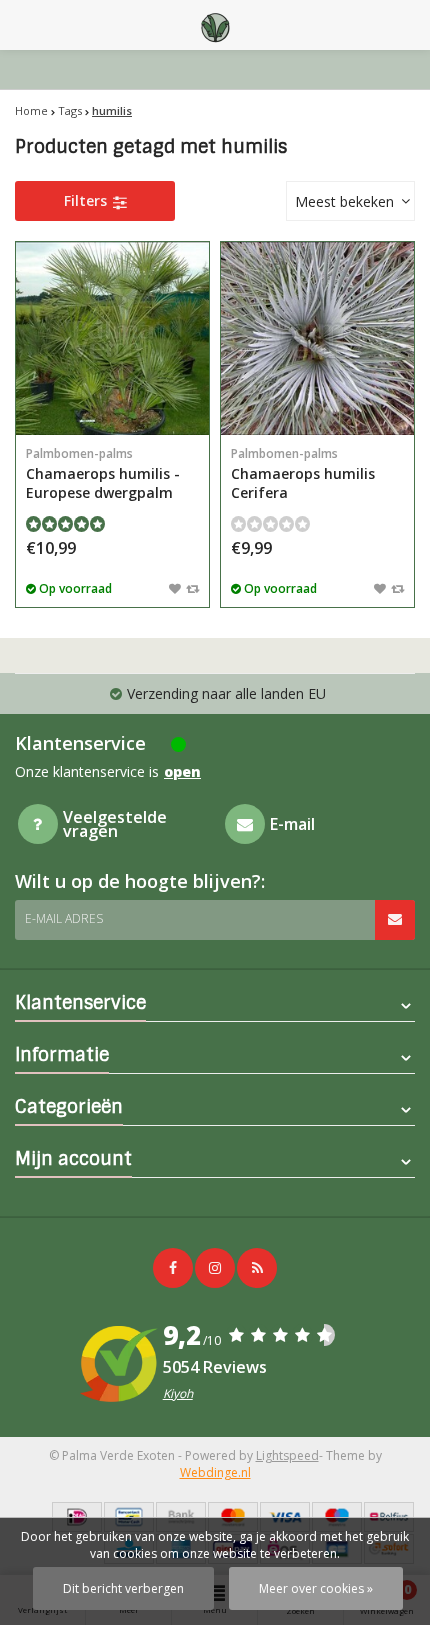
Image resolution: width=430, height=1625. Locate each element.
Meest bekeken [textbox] (344, 201)
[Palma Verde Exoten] (215, 25)
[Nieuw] (257, 1268)
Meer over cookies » (316, 1588)
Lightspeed (287, 1455)
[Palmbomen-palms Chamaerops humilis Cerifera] (317, 338)
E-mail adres (64, 918)
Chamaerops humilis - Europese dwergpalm (103, 473)
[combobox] (350, 201)
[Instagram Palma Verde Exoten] (215, 1268)
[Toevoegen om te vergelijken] (192, 588)
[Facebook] (173, 1268)
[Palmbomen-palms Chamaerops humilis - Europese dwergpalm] (112, 338)
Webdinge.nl (215, 1472)
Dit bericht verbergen (123, 1588)
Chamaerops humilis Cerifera (303, 473)
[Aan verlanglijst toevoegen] (175, 588)
